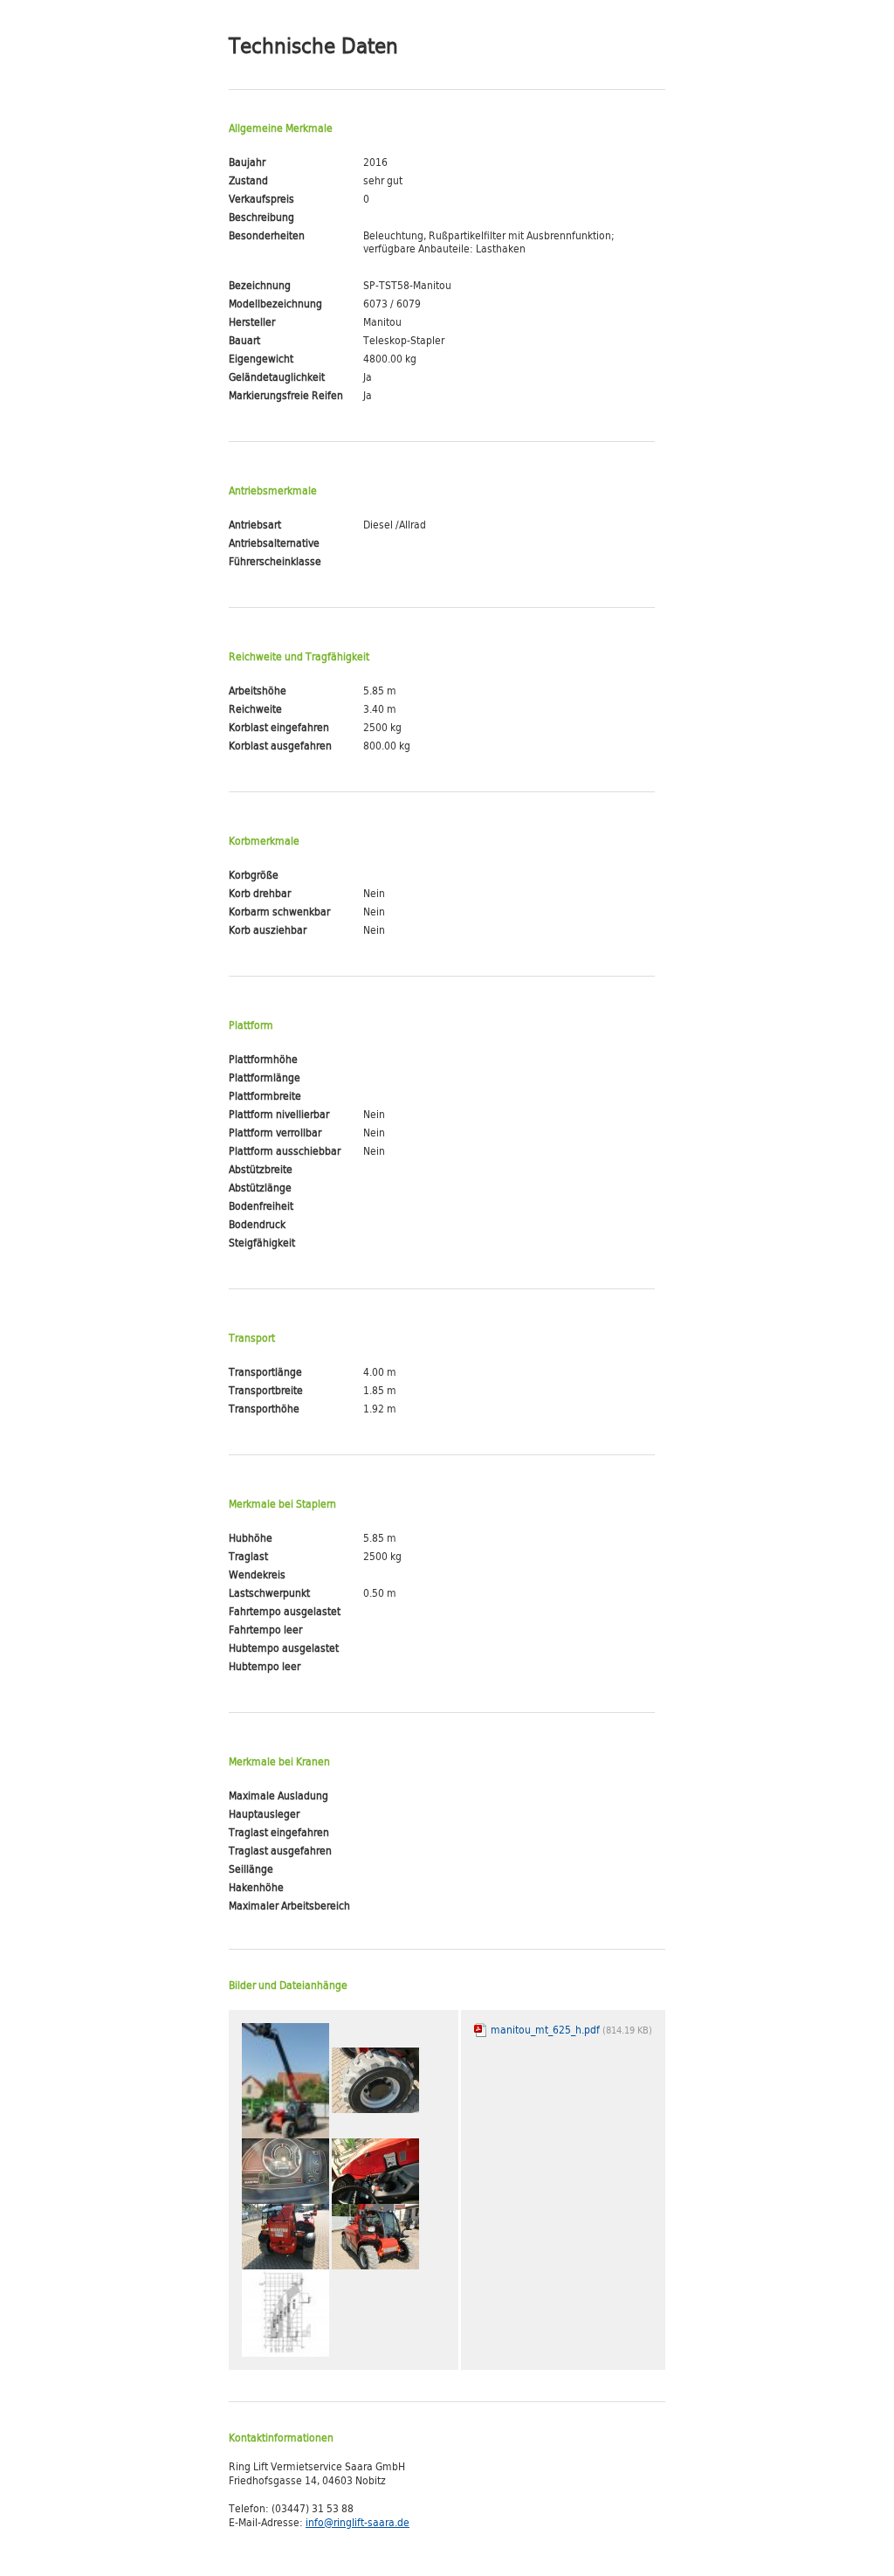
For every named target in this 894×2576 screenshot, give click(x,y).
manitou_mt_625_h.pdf (570, 2032)
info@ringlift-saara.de (358, 2525)
